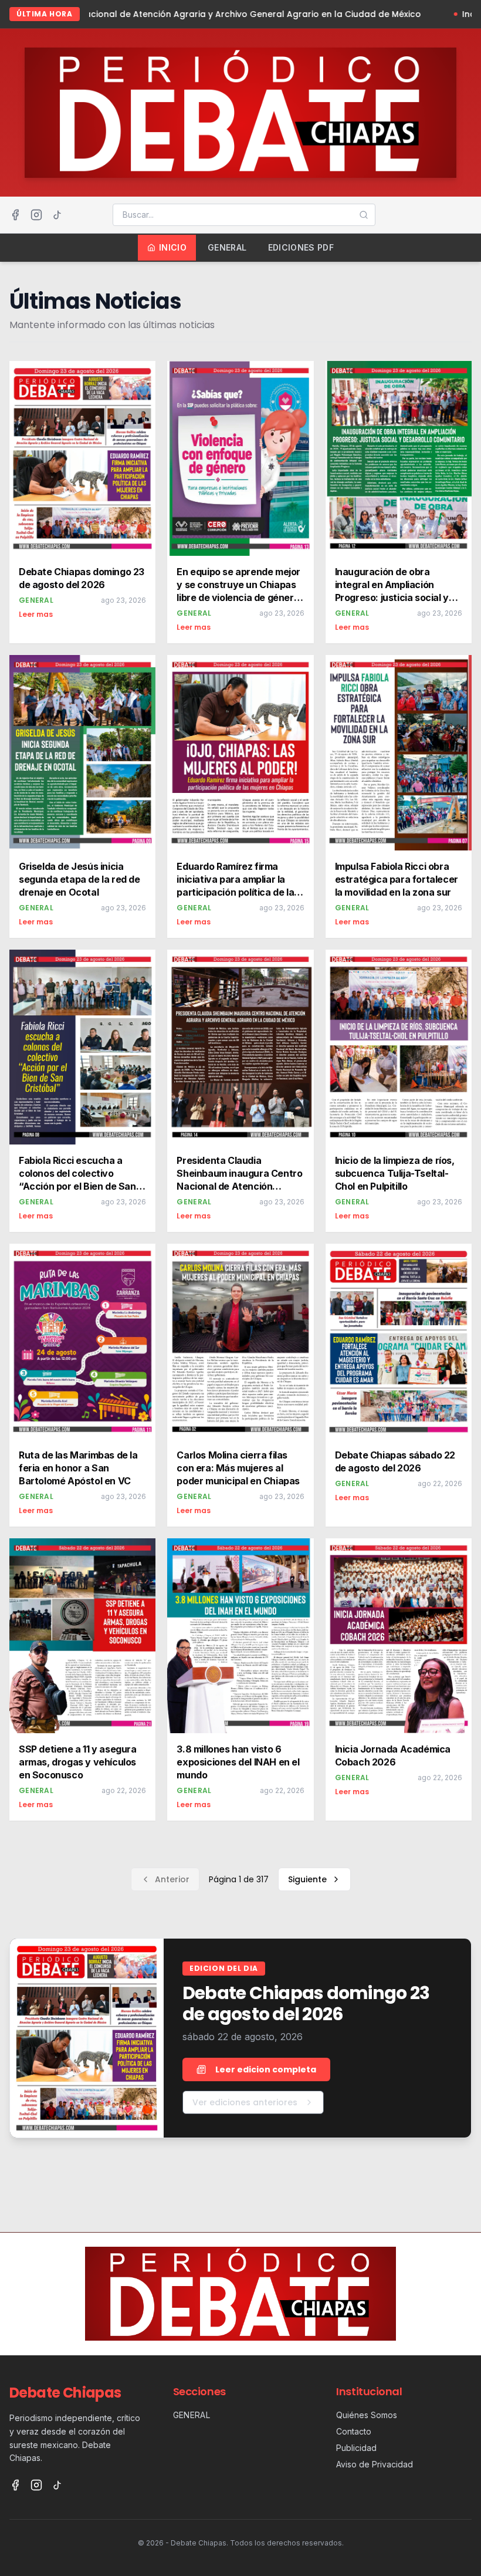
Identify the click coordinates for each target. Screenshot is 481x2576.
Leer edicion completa (266, 2069)
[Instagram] (36, 215)
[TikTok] (57, 215)
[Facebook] (15, 215)
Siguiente (307, 1879)
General (227, 247)
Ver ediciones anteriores (245, 2102)
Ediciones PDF (301, 247)
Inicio (173, 247)
